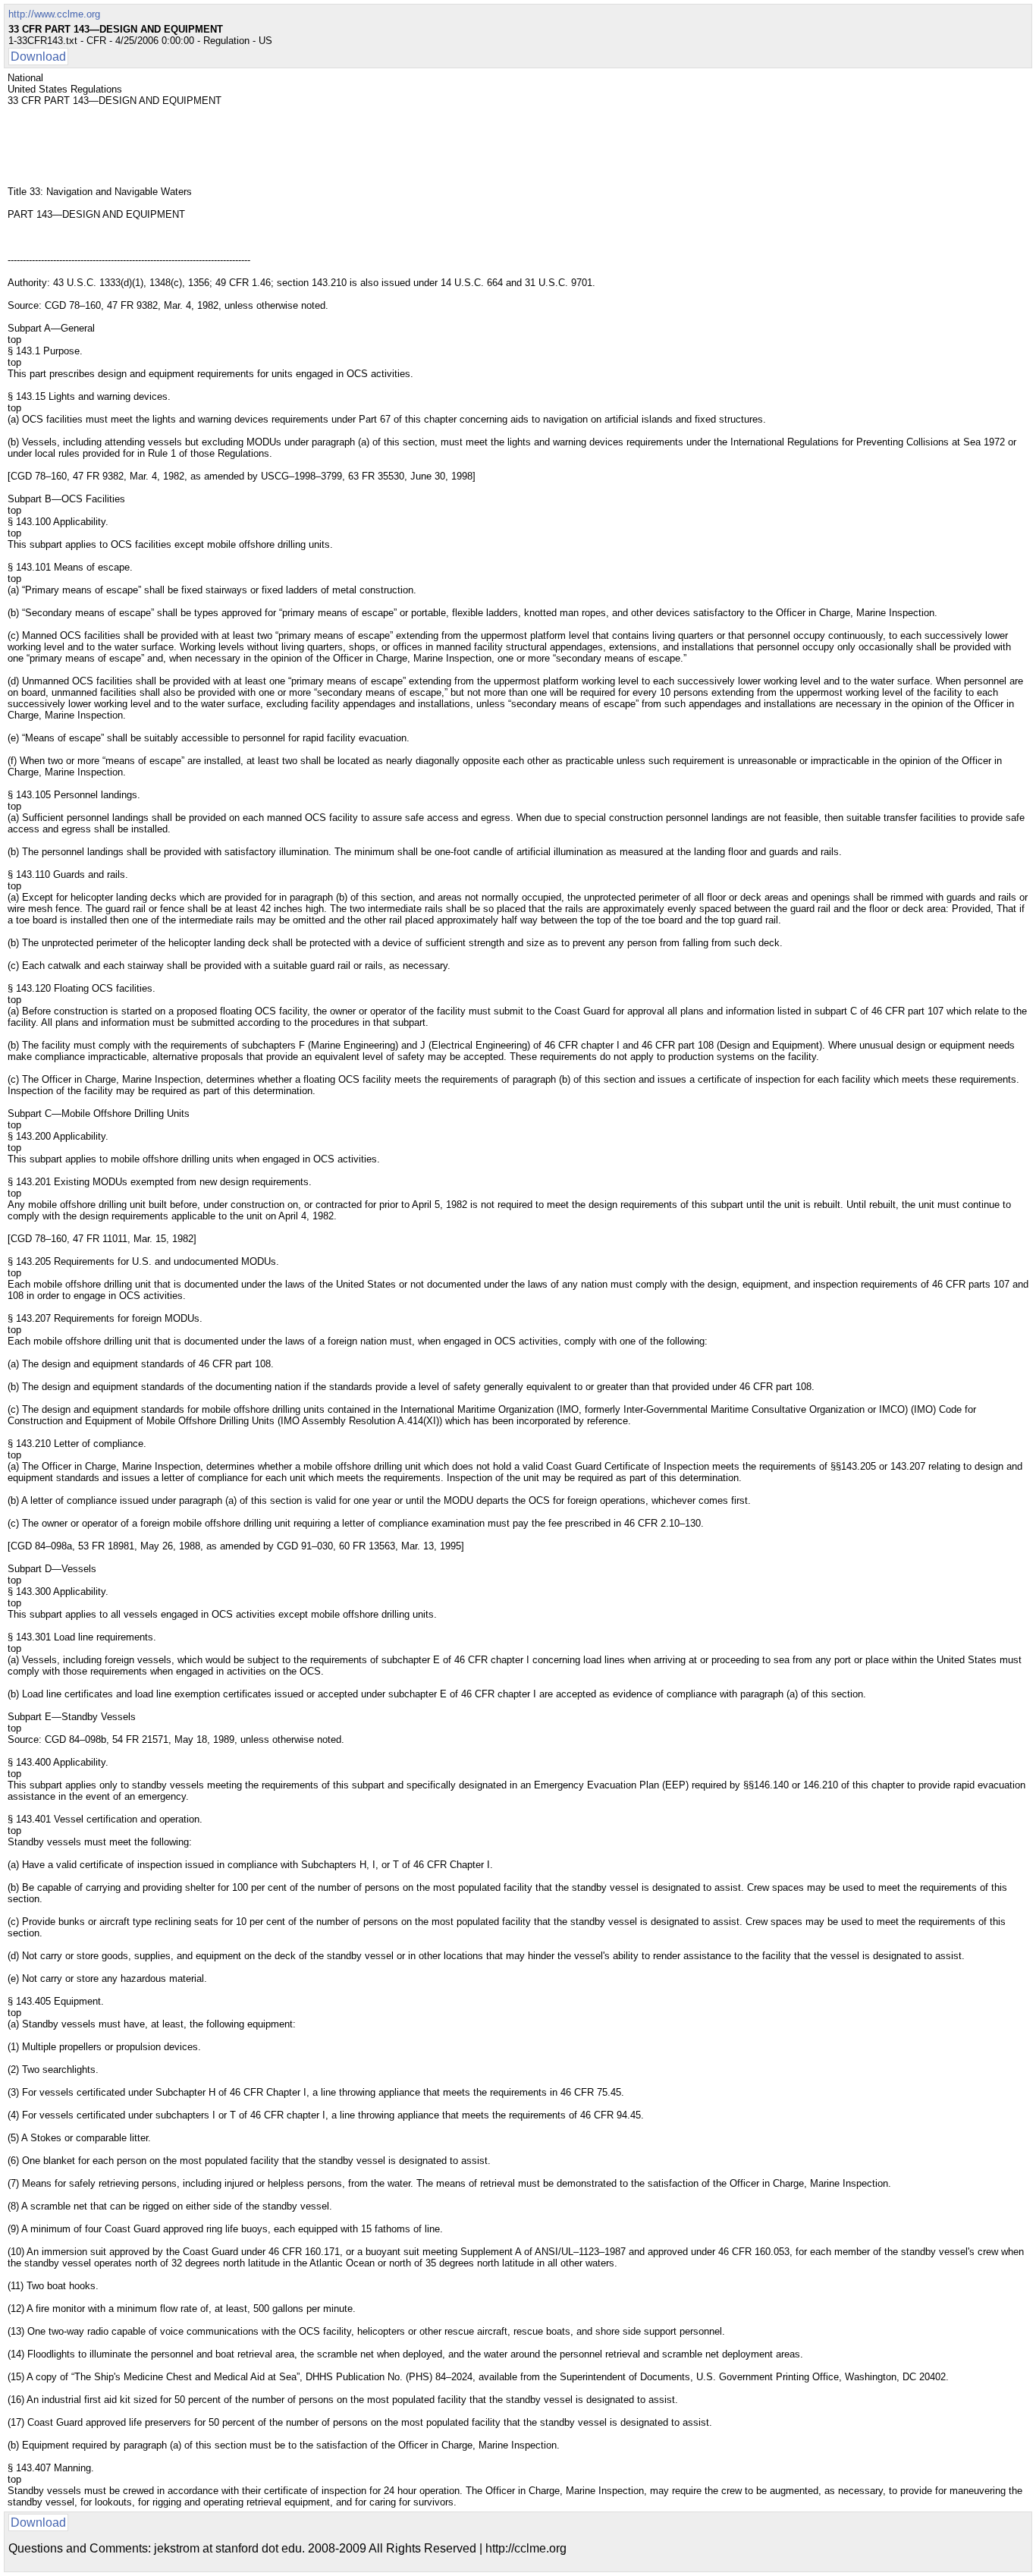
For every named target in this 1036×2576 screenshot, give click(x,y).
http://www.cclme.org (54, 14)
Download (38, 57)
